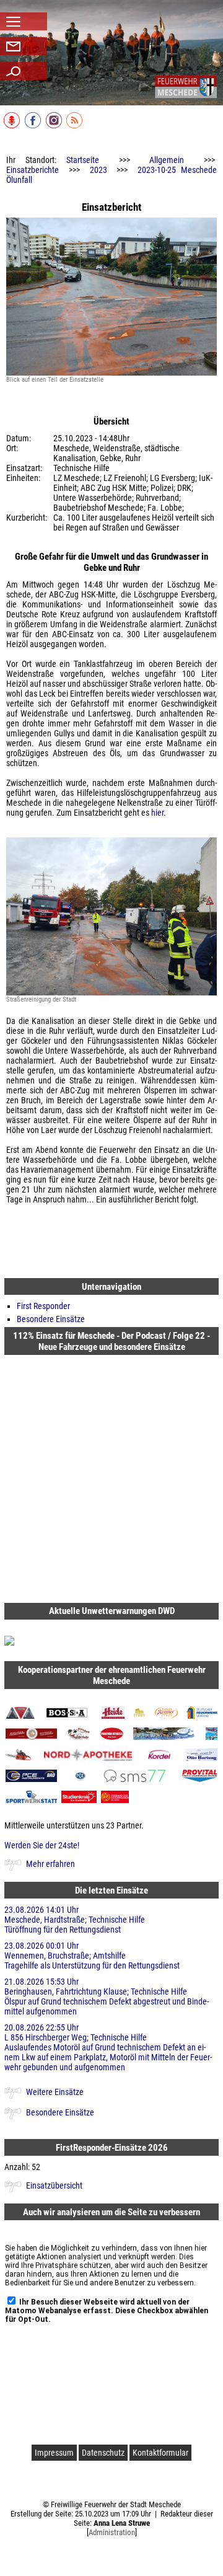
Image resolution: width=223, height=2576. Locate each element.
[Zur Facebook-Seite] (34, 126)
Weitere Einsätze (55, 2092)
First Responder (43, 1306)
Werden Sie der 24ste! (42, 1845)
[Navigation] (186, 87)
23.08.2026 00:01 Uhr (92, 1956)
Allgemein (167, 160)
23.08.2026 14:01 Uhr (75, 1920)
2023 (98, 170)
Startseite (83, 160)
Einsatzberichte (33, 170)
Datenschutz (103, 2453)
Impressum (54, 2453)
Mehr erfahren (50, 1864)
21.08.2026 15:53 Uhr (107, 1996)
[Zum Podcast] (13, 126)
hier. (159, 813)
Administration (112, 2532)
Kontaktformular (160, 2453)
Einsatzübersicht (54, 2186)
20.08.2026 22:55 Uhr (108, 2047)
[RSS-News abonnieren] (75, 126)
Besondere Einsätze (51, 1319)
